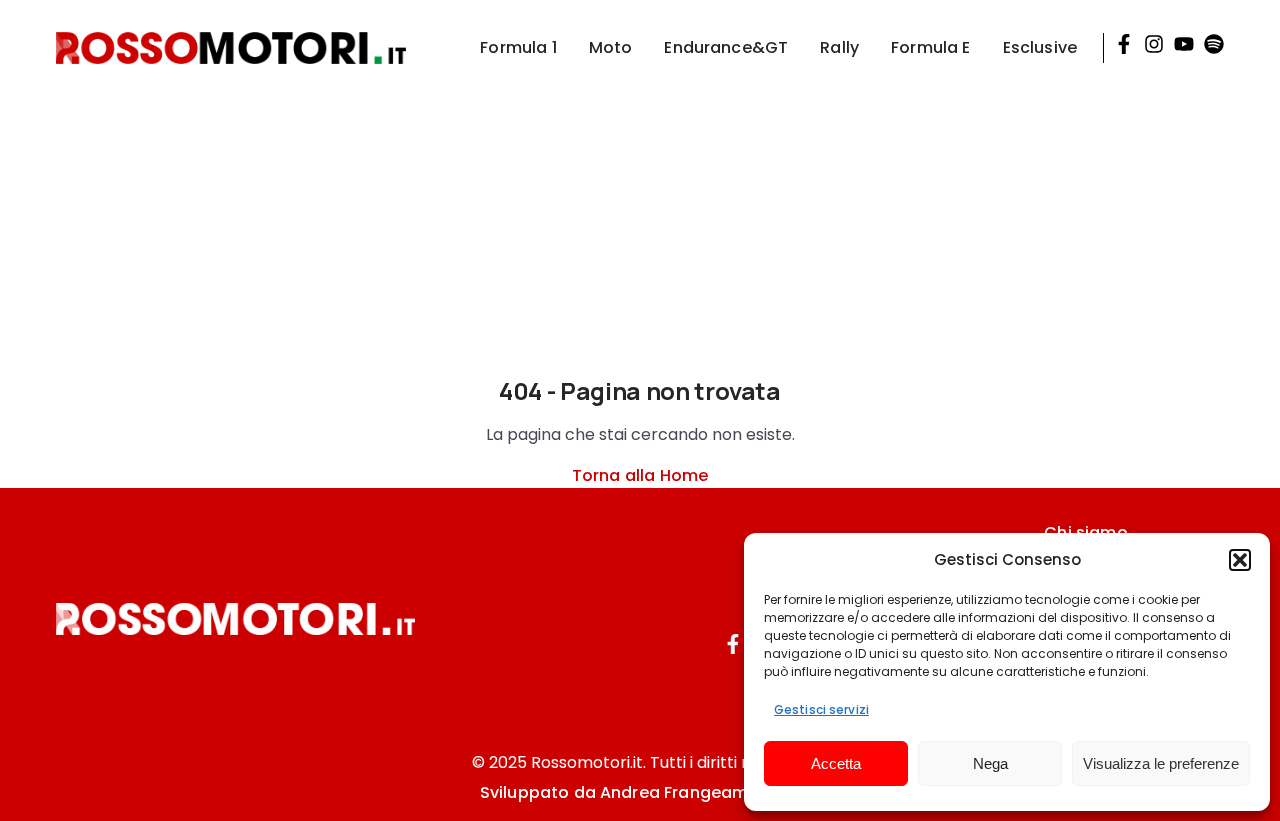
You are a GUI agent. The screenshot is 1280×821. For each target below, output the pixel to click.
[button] (1240, 560)
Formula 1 (518, 47)
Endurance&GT (726, 47)
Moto (611, 47)
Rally (839, 47)
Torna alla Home (640, 475)
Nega (990, 763)
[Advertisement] (640, 236)
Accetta (836, 763)
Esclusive (1040, 47)
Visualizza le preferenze (1161, 763)
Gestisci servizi (821, 709)
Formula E (930, 47)
